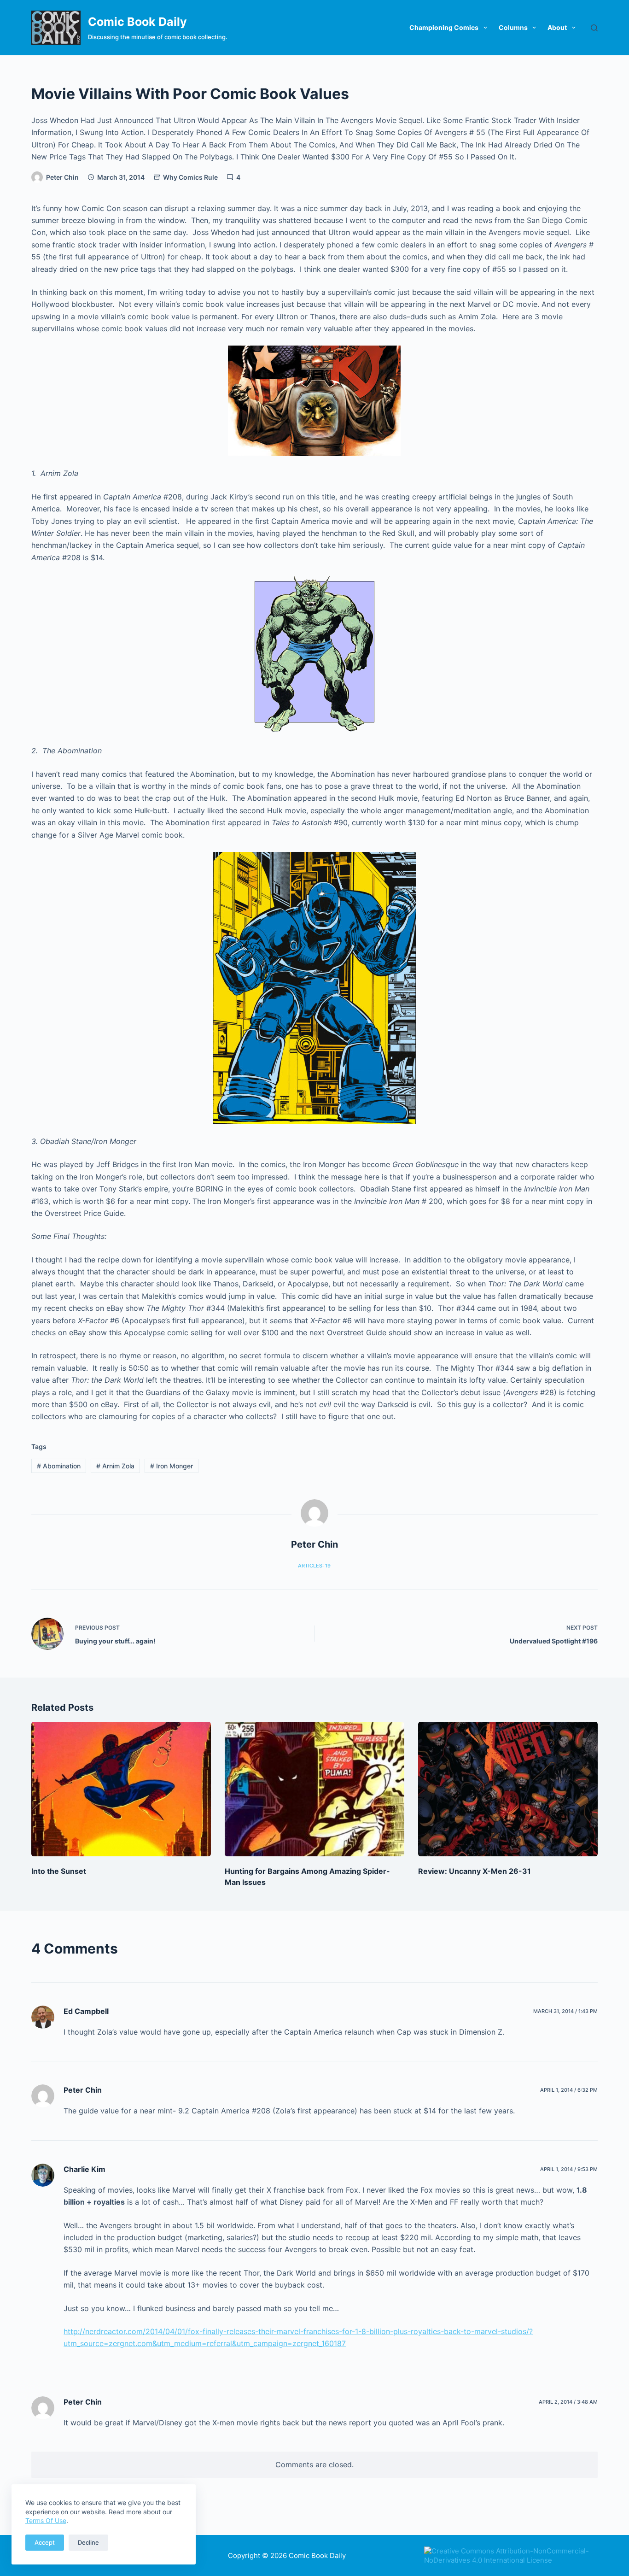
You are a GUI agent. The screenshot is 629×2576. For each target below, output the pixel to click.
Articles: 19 (314, 1566)
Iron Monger (172, 1466)
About (557, 27)
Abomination (59, 1466)
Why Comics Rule (190, 177)
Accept (45, 2542)
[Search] (594, 28)
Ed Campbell (86, 2011)
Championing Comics (444, 27)
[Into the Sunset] (121, 1789)
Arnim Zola (115, 1466)
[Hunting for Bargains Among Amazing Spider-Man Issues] (314, 1789)
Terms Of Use (46, 2520)
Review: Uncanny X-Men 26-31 (475, 1871)
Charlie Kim (84, 2169)
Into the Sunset (59, 1871)
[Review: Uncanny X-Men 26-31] (508, 1789)
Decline (88, 2542)
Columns (513, 27)
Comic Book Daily (137, 22)
